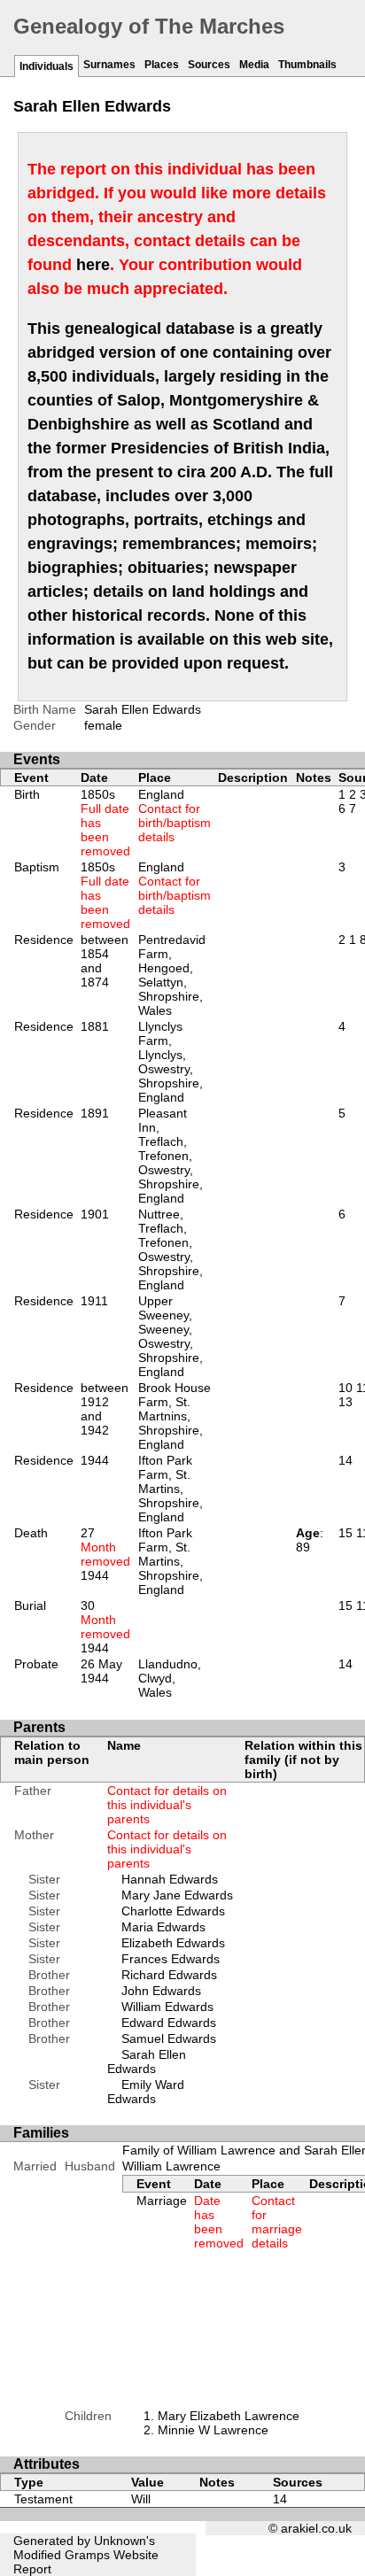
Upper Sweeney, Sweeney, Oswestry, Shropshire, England (171, 1336)
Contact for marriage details (277, 2222)
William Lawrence (171, 2166)
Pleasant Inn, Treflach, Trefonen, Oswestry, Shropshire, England (171, 1156)
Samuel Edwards (169, 2038)
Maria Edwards (163, 1927)
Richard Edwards (169, 1975)
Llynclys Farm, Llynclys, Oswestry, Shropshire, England (171, 1062)
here (93, 265)
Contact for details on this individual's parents (167, 1805)
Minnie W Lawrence (213, 2430)
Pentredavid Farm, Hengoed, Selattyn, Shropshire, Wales (172, 975)
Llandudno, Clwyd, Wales (170, 1678)
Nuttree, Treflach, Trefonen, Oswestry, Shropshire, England (171, 1249)
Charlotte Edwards (173, 1911)
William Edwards (167, 2007)
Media (254, 65)
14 (346, 1460)
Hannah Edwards (170, 1879)
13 (346, 1402)
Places (162, 65)
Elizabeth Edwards (173, 1943)
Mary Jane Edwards (177, 1895)
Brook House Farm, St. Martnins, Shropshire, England (175, 1416)
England (175, 816)
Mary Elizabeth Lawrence (229, 2416)
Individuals (47, 66)
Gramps (87, 2555)
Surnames (109, 65)
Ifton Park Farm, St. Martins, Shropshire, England (171, 1489)
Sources (209, 65)
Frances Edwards (171, 1959)
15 (346, 1533)
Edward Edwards (169, 2023)
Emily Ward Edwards (146, 2092)
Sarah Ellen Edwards (147, 2062)
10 (346, 1388)
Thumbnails (307, 65)
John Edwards (161, 1991)
